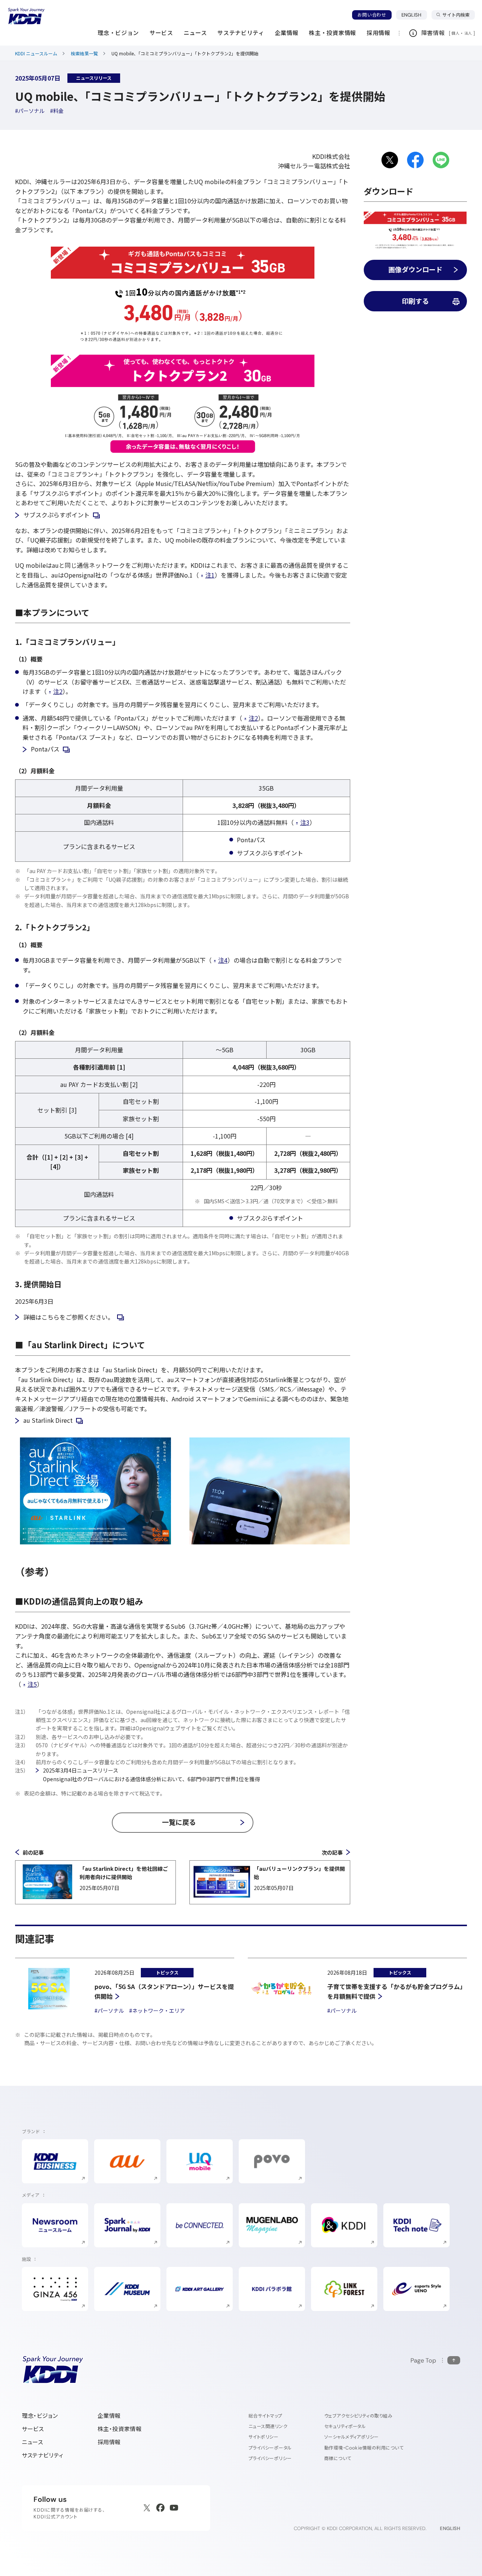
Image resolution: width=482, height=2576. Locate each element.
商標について (338, 2458)
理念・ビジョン (40, 2416)
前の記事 (33, 1852)
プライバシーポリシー (270, 2458)
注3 (305, 822)
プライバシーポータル (270, 2448)
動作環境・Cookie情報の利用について (364, 2448)
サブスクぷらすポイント (56, 515)
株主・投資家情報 (120, 2429)
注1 (210, 575)
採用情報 (109, 2442)
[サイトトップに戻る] (26, 16)
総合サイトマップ (265, 2416)
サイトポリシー (263, 2437)
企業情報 (109, 2416)
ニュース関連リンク (268, 2426)
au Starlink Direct (48, 1420)
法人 (469, 33)
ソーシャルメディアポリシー (352, 2437)
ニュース (32, 2442)
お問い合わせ (372, 15)
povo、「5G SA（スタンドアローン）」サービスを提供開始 (164, 1991)
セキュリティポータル (345, 2426)
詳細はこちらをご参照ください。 (69, 1317)
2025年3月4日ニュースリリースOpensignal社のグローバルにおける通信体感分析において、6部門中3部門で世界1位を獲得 (151, 1774)
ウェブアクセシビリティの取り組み (358, 2416)
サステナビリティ (43, 2455)
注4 (223, 960)
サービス (33, 2429)
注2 (58, 691)
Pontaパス (45, 749)
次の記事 (332, 1852)
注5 (32, 1684)
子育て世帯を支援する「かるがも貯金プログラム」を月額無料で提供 (397, 1991)
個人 (455, 33)
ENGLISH (414, 15)
